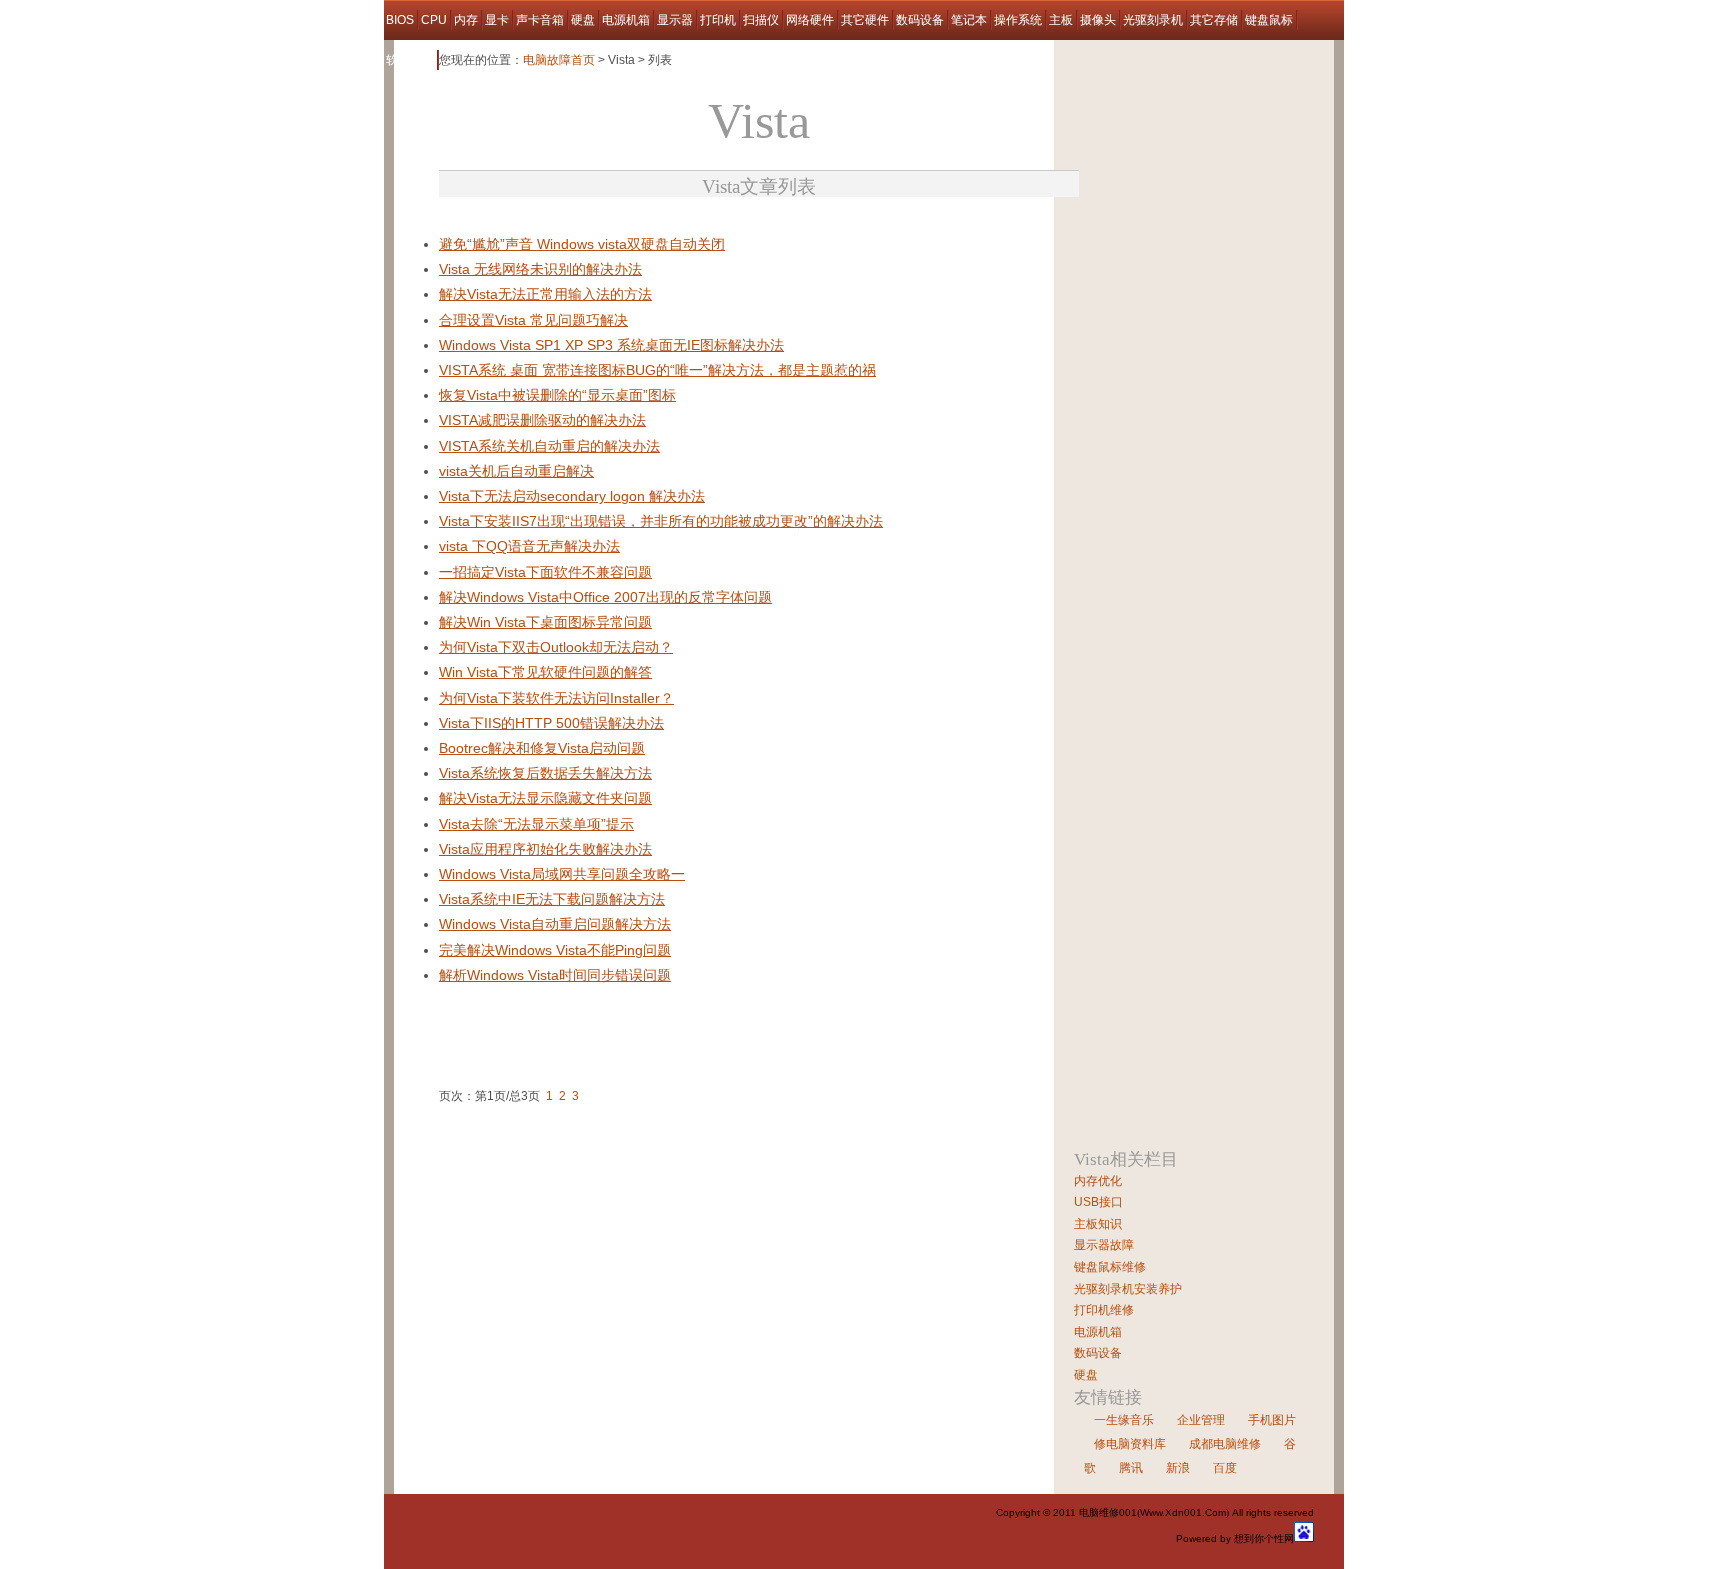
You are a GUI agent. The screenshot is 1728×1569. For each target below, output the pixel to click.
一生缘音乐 (1124, 1420)
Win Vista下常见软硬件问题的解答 (545, 672)
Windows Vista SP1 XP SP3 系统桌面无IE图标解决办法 (611, 345)
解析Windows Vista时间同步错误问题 (555, 975)
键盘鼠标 (1269, 20)
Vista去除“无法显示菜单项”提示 (536, 824)
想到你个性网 (1264, 1538)
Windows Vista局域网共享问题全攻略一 (562, 874)
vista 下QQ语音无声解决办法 (529, 546)
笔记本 (969, 20)
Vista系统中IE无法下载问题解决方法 (552, 899)
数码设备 (920, 20)
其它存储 (1214, 20)
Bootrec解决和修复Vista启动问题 (542, 748)
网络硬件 (810, 20)
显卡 (497, 20)
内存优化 (1098, 1181)
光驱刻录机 (1153, 20)
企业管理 (1201, 1420)
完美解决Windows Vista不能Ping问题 (555, 950)
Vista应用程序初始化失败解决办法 (545, 849)
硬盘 (583, 20)
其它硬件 (865, 20)
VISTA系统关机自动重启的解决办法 (549, 446)
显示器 (675, 20)
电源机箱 (626, 20)
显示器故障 (1104, 1245)
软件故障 (410, 60)
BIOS (400, 20)
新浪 (1178, 1468)
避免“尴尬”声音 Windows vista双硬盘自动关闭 (582, 244)
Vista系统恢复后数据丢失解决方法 (545, 773)
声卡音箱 (540, 20)
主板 (1061, 20)
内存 (466, 20)
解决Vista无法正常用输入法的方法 (545, 294)
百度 (1225, 1468)
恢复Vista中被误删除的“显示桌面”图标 (557, 395)
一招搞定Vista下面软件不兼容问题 (545, 572)
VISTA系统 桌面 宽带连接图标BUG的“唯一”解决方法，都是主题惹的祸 (657, 370)
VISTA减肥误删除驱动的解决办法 (542, 420)
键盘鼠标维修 (1110, 1267)
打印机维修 (1104, 1310)
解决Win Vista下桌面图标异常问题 (545, 622)
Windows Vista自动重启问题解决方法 (555, 924)
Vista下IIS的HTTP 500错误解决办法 (551, 723)
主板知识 (1098, 1224)
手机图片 (1272, 1420)
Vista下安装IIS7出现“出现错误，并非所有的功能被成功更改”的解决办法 (661, 521)
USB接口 (1098, 1202)
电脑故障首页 (559, 60)
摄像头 (1098, 20)
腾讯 (1131, 1468)
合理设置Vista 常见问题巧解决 (533, 320)
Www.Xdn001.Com (1183, 1512)
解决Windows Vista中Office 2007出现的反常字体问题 (605, 597)
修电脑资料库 (1130, 1444)
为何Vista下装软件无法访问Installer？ (556, 698)
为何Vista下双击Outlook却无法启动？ (556, 647)
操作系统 (1018, 20)
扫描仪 (761, 20)
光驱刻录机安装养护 (1128, 1289)
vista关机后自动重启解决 (516, 471)
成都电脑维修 (1225, 1444)
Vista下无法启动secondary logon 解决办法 (572, 496)
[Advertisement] (673, 224)
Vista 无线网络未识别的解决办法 (540, 269)
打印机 (718, 20)
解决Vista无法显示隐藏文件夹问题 (545, 798)
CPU (434, 20)
